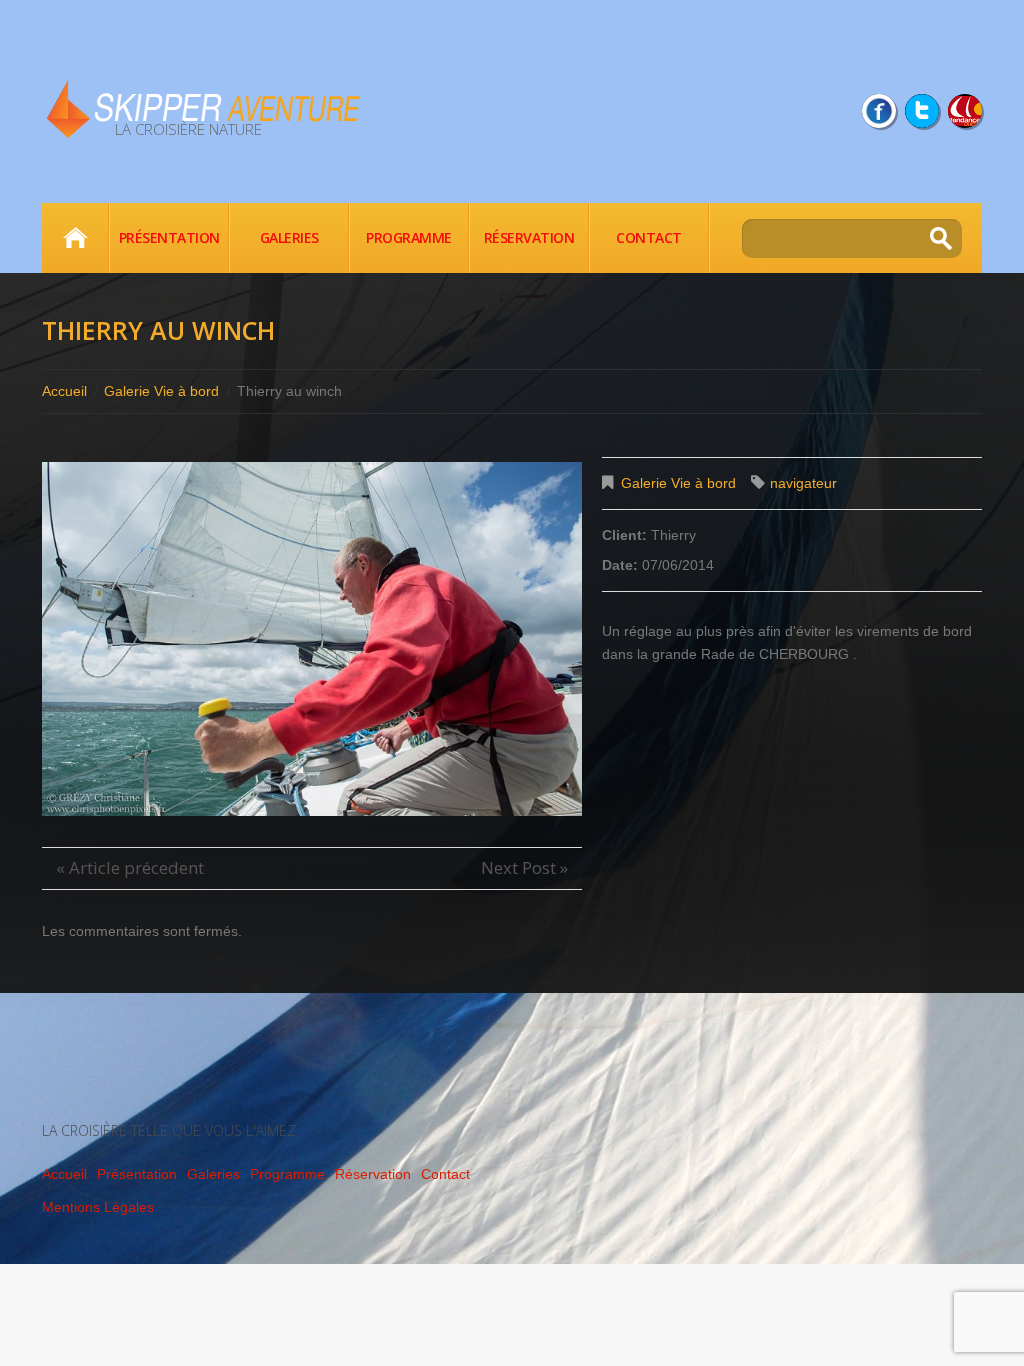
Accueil (75, 238)
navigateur (803, 483)
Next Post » (524, 867)
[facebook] (879, 111)
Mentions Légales (98, 1207)
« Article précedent (130, 867)
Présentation (169, 237)
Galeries (289, 237)
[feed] (965, 111)
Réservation (529, 237)
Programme (409, 237)
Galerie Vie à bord (161, 391)
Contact (649, 237)
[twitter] (922, 111)
